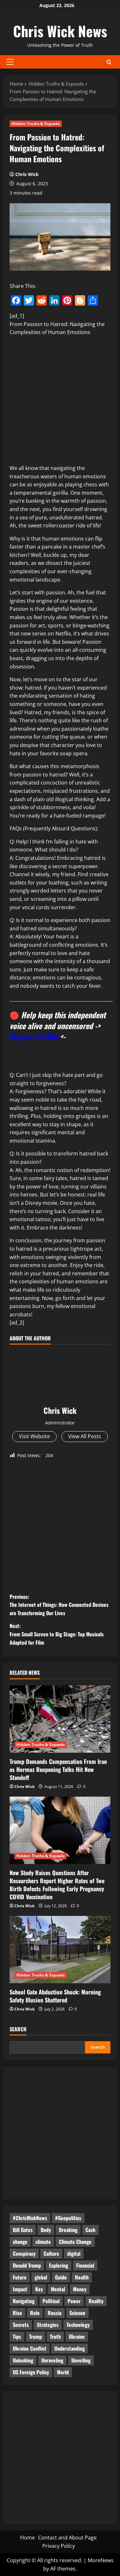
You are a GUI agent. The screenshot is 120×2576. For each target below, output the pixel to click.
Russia (55, 2313)
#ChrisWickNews (30, 2218)
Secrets (21, 2325)
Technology (78, 2325)
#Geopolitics (68, 2218)
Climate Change (75, 2242)
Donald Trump (27, 2265)
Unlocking (23, 2360)
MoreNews (101, 2560)
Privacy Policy (59, 2546)
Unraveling (52, 2360)
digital (74, 2253)
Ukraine (77, 2337)
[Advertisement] (60, 402)
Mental (58, 2289)
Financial (85, 2265)
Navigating (24, 2301)
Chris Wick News (60, 31)
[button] (10, 62)
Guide (61, 2277)
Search (18, 2029)
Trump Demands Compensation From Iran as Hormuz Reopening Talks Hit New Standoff (58, 1769)
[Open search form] (109, 62)
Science (77, 2313)
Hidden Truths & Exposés (36, 124)
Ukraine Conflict (30, 2348)
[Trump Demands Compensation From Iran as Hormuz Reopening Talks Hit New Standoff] (60, 1719)
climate (43, 2242)
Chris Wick (27, 174)
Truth (55, 2337)
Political (51, 2301)
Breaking (68, 2230)
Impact (20, 2289)
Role (35, 2313)
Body (46, 2230)
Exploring (59, 2265)
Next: (57, 1634)
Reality (96, 2301)
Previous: (59, 1605)
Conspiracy (24, 2253)
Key (39, 2289)
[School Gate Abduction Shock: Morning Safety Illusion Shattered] (60, 1950)
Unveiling (81, 2360)
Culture (51, 2253)
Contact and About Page (67, 2538)
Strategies (48, 2325)
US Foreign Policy (31, 2372)
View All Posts (85, 1436)
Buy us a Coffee (34, 1036)
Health (82, 2277)
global (41, 2277)
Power (74, 2301)
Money (80, 2289)
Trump (36, 2337)
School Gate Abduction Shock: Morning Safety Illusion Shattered (55, 1996)
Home (28, 2538)
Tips (17, 2337)
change (20, 2242)
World (63, 2372)
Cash (90, 2230)
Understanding (70, 2348)
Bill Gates (23, 2230)
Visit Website (34, 1436)
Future (20, 2277)
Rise (17, 2313)
